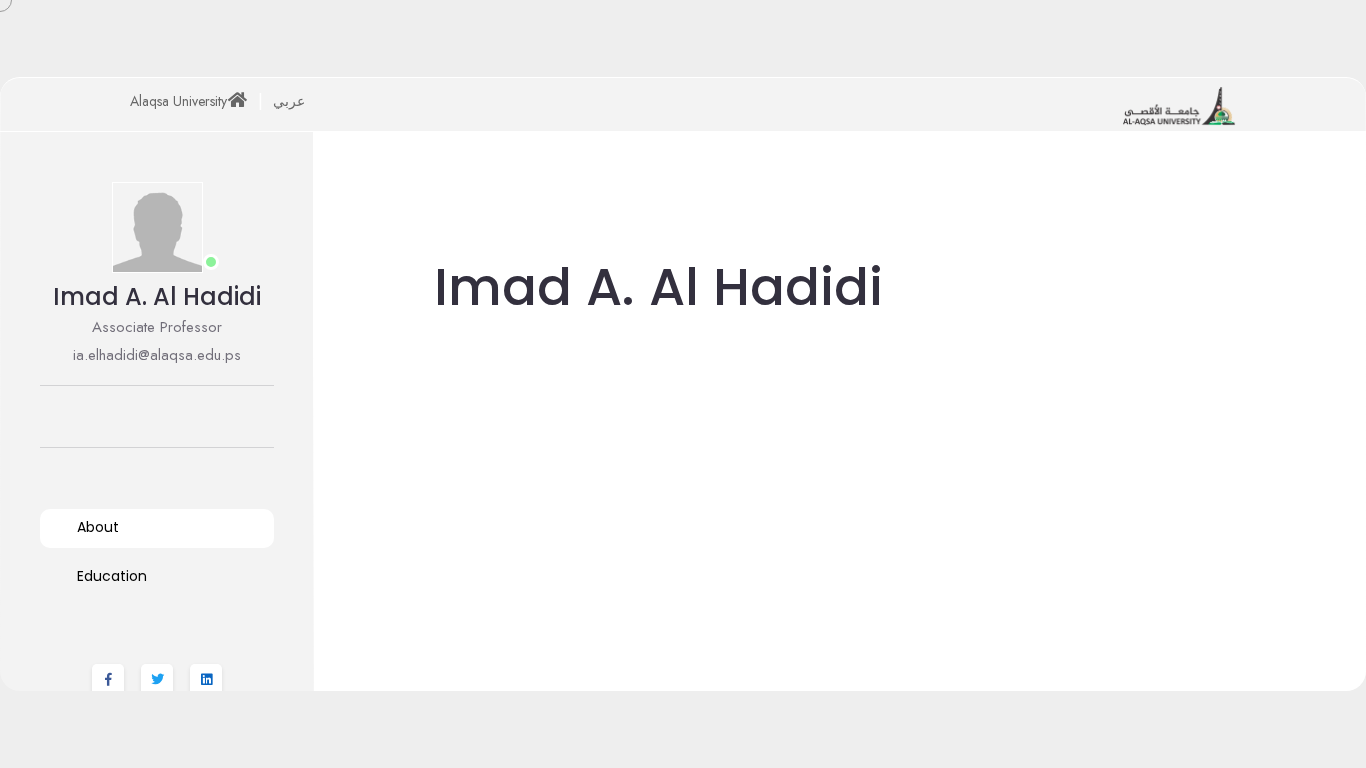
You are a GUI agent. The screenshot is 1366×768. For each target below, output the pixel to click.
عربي (289, 101)
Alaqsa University (178, 101)
